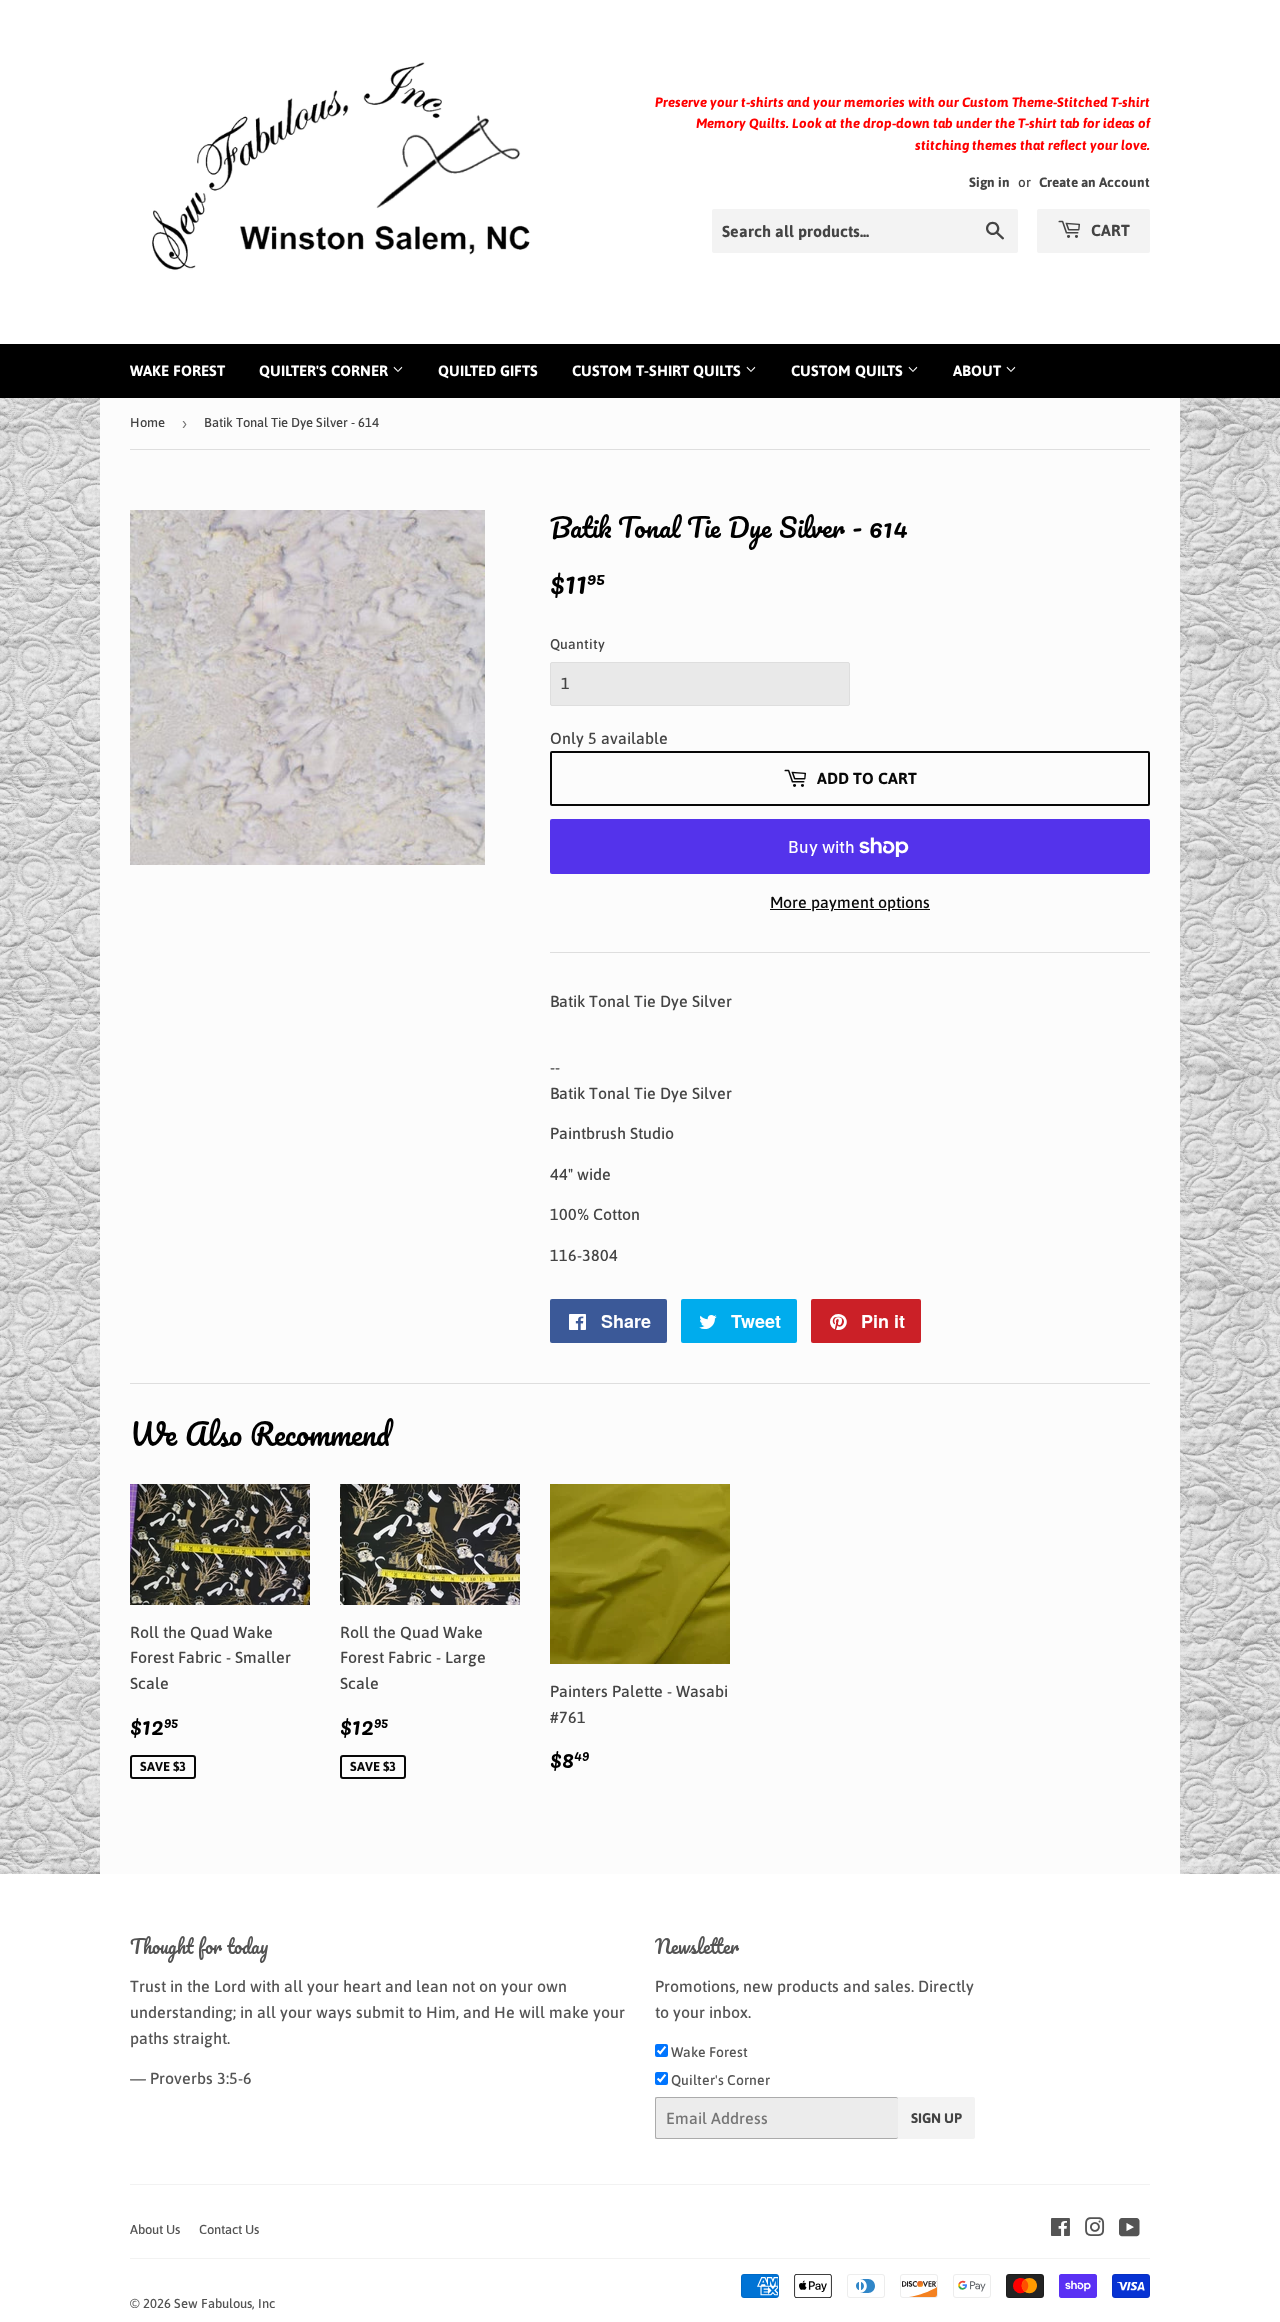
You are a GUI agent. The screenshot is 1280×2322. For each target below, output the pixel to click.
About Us (155, 2229)
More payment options (850, 902)
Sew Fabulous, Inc (224, 2303)
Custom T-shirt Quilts (658, 370)
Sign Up (936, 2118)
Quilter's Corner (325, 370)
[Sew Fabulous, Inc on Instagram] (1095, 2229)
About (979, 370)
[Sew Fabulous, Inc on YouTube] (1129, 2229)
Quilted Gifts (488, 370)
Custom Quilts (849, 370)
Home (147, 422)
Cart (1108, 230)
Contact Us (229, 2229)
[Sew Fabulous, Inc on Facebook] (1060, 2229)
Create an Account (1094, 182)
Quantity (577, 644)
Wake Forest (177, 370)
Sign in (989, 182)
